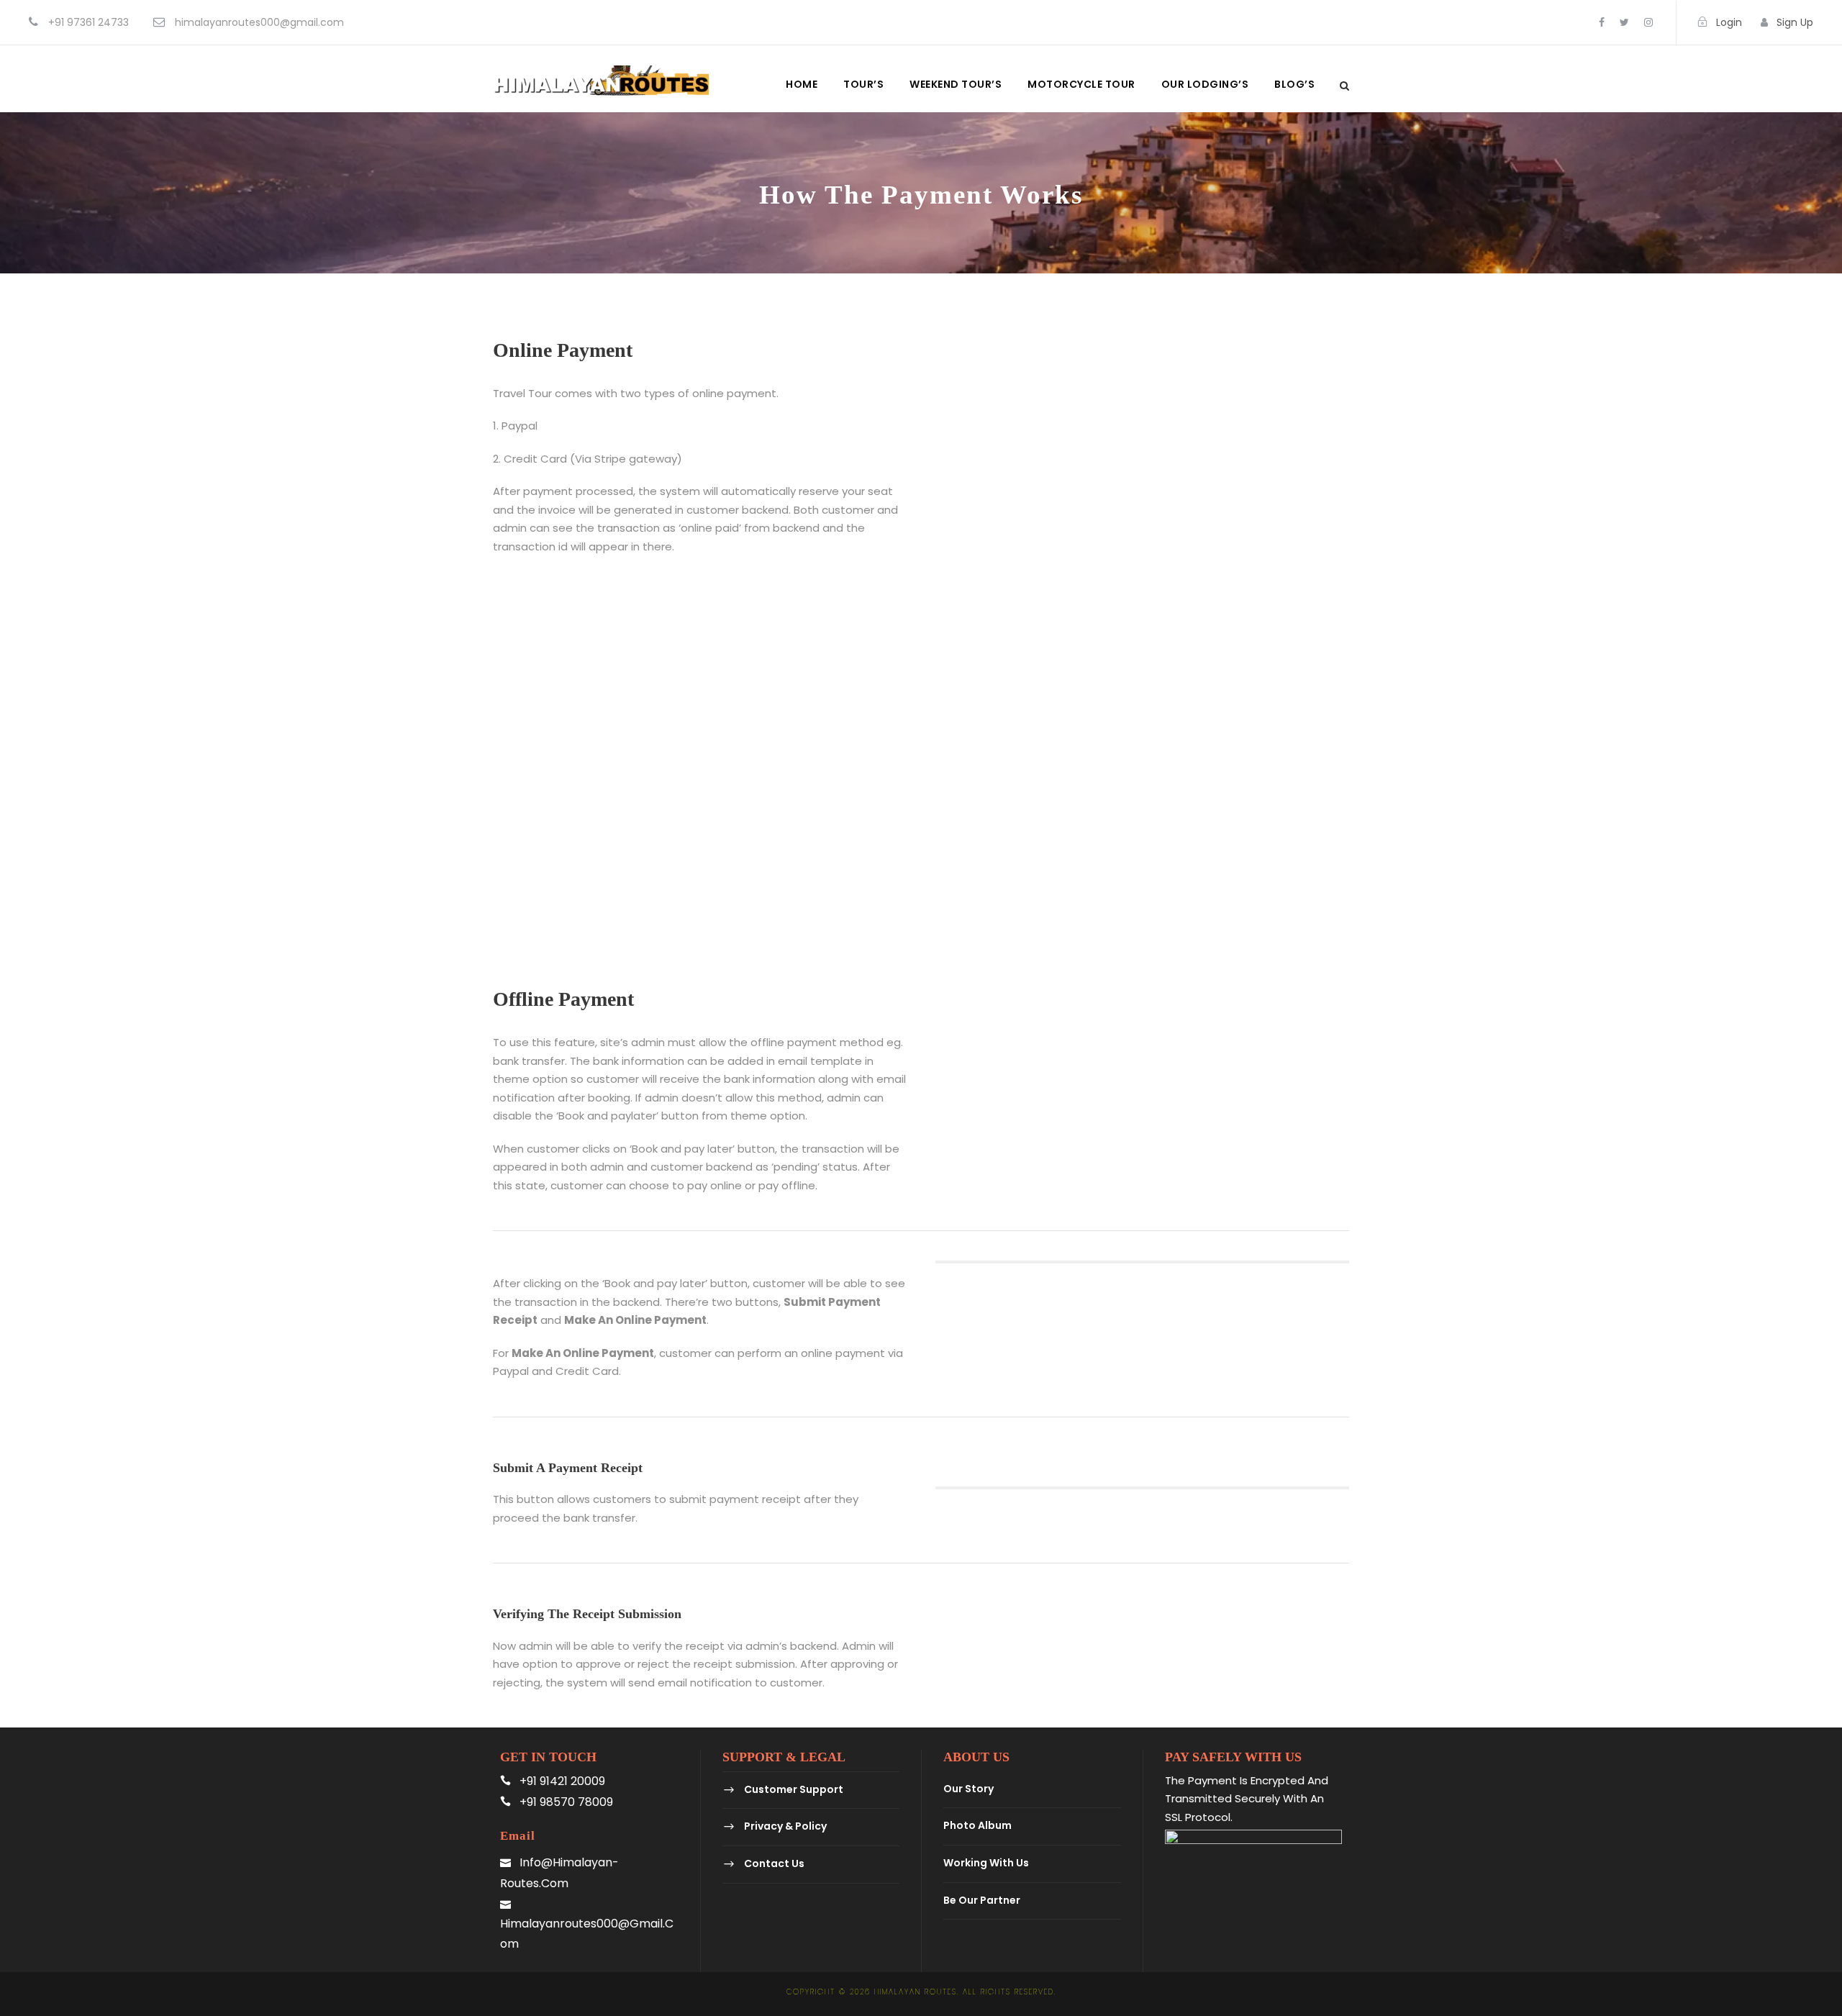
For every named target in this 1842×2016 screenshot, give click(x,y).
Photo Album (977, 1826)
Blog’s (1294, 84)
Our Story (968, 1789)
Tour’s (863, 84)
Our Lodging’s (1205, 84)
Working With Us (986, 1863)
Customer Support (794, 1789)
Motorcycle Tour (1081, 84)
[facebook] (1602, 22)
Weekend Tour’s (956, 84)
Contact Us (774, 1863)
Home (802, 84)
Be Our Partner (982, 1900)
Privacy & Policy (785, 1827)
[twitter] (1624, 22)
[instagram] (1648, 22)
